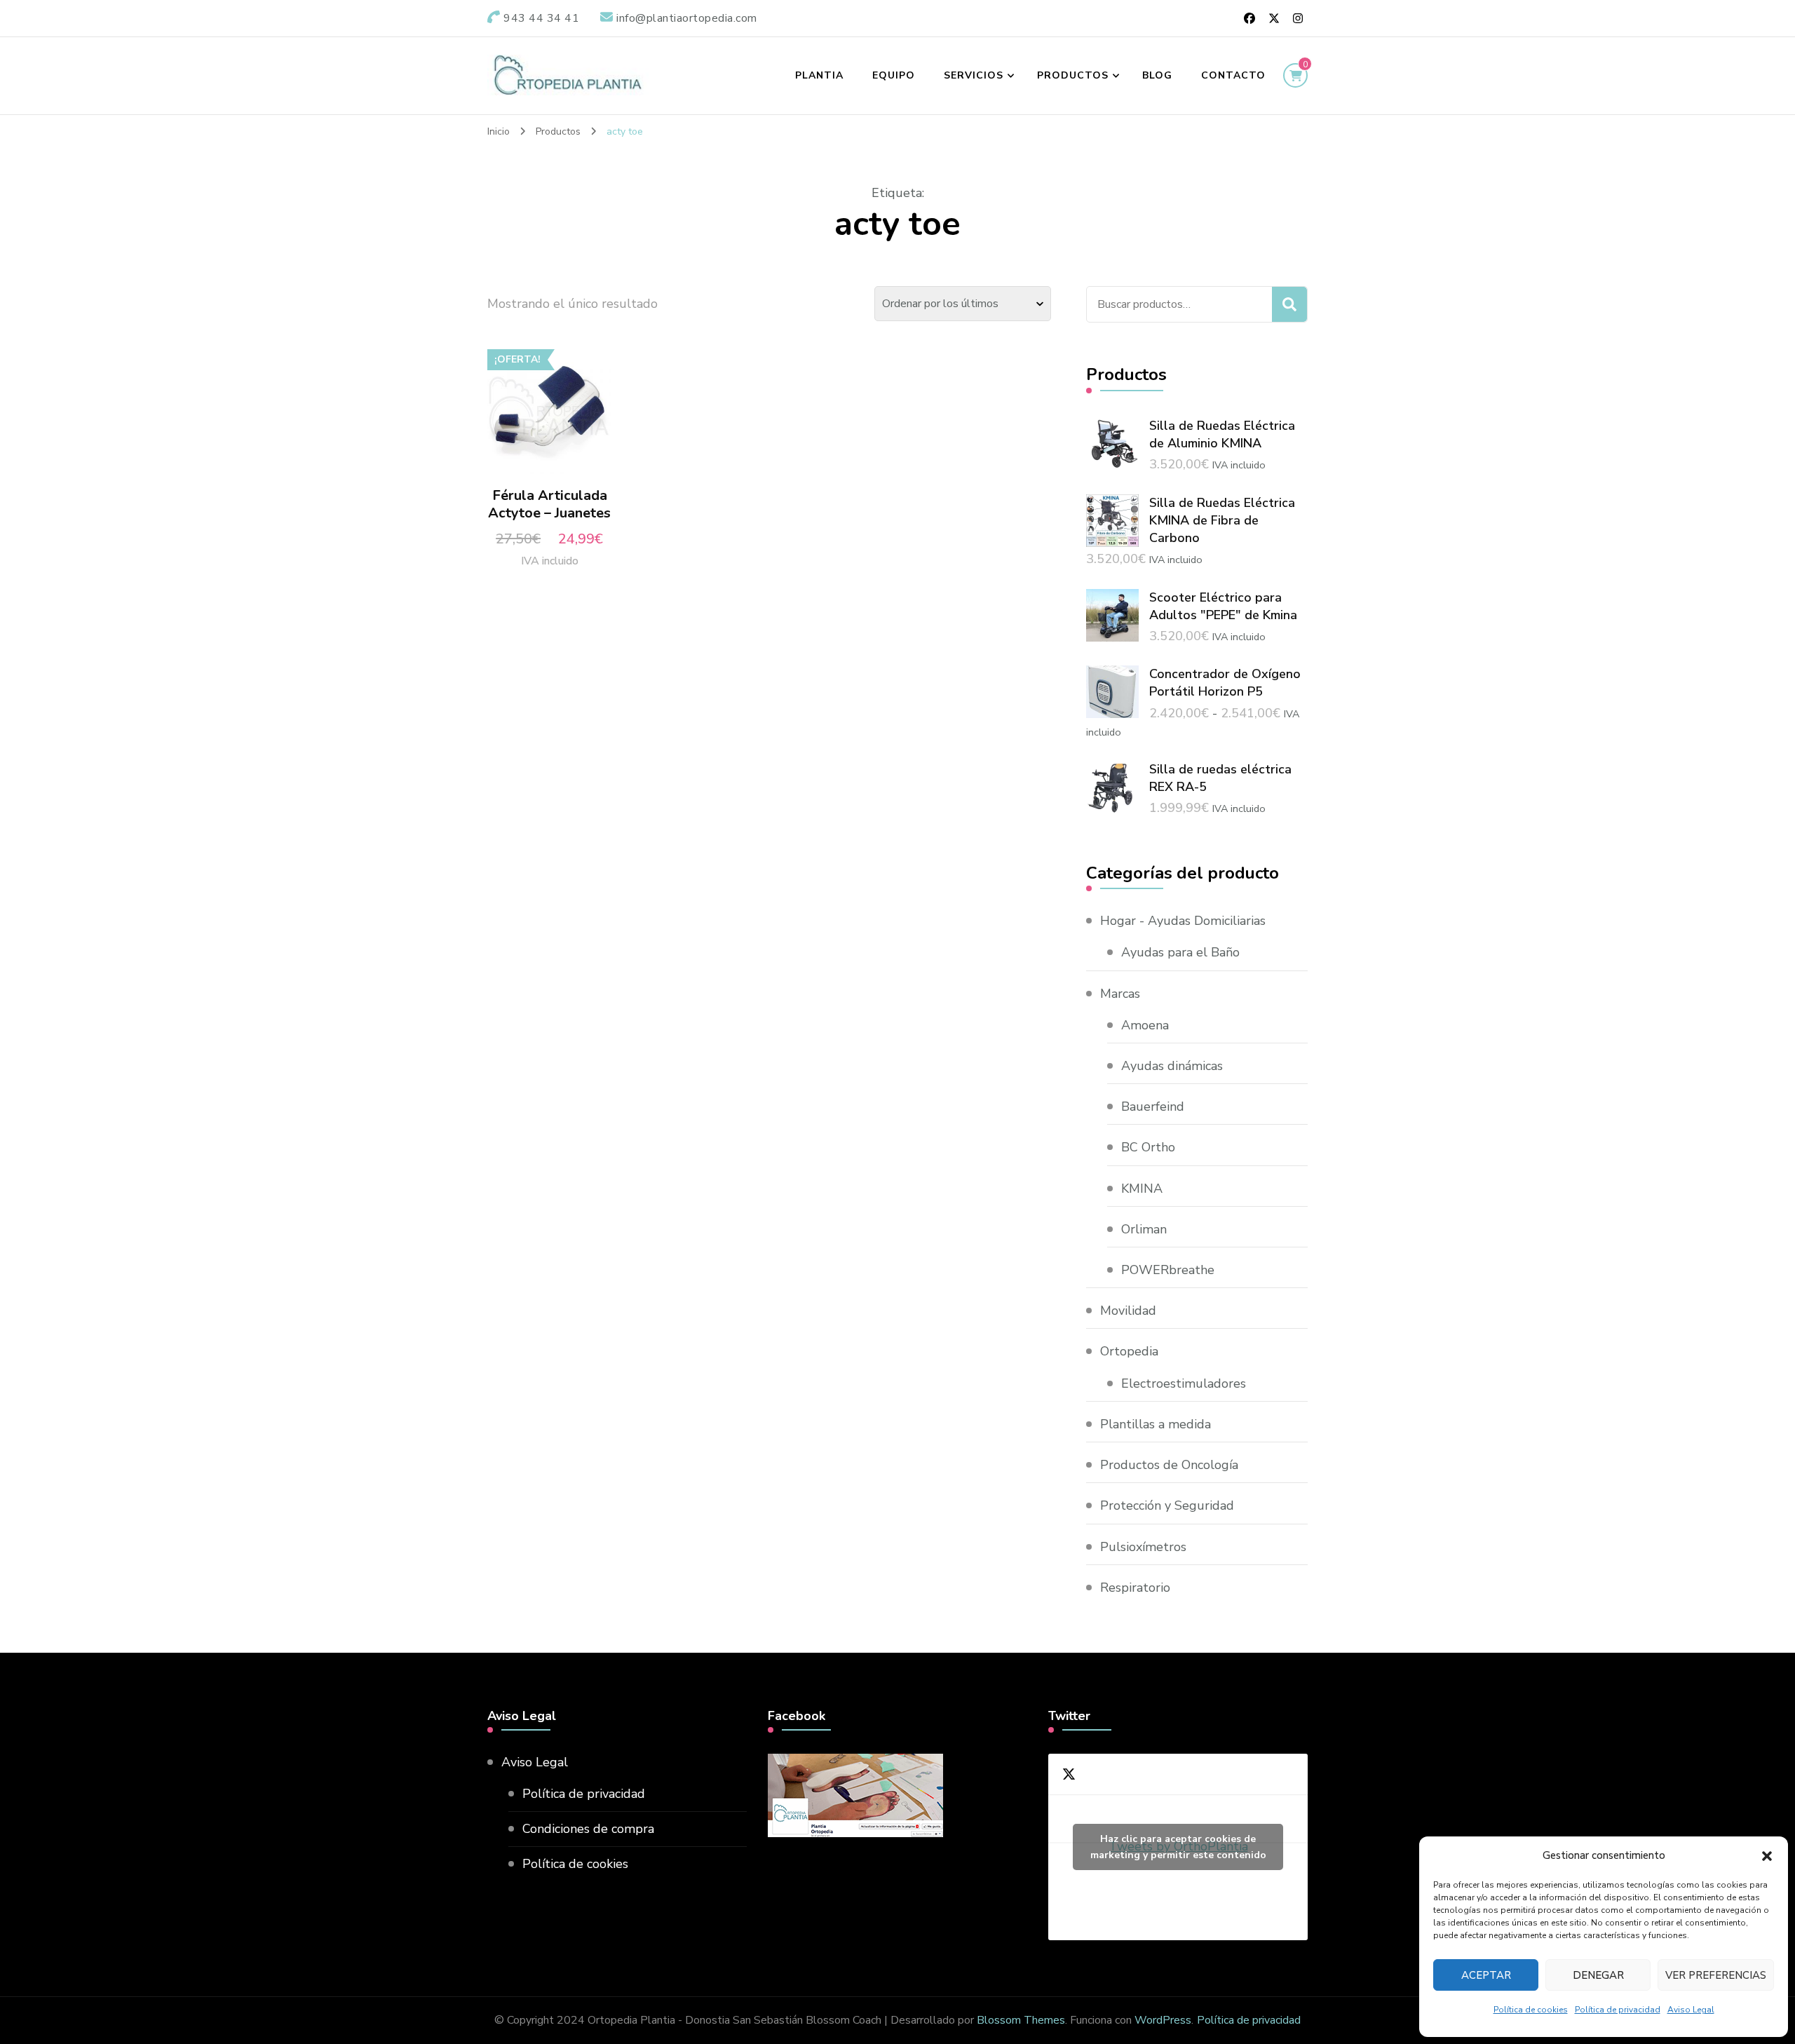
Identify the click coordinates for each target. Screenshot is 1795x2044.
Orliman (1144, 1229)
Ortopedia (1129, 1351)
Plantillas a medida (1156, 1424)
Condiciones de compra (588, 1829)
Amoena (1145, 1025)
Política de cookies (1531, 2010)
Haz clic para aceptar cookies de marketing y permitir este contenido (1178, 1847)
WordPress (1163, 2020)
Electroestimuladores (1184, 1383)
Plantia (819, 75)
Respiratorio (1135, 1588)
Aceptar (1486, 1975)
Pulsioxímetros (1143, 1547)
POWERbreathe (1168, 1270)
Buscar (1289, 304)
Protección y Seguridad (1167, 1505)
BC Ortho (1148, 1147)
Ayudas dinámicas (1172, 1066)
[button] (1767, 1856)
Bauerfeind (1153, 1106)
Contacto (1233, 75)
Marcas (1120, 994)
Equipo (894, 75)
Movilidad (1128, 1311)
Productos (1073, 75)
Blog (1157, 75)
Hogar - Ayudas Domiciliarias (1183, 921)
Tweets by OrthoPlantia (1178, 1847)
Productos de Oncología (1169, 1465)
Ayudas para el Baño (1180, 952)
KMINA (1142, 1189)
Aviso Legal (1691, 2010)
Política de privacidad (1618, 2010)
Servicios (974, 75)
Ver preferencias (1716, 1975)
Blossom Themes (1021, 2020)
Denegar (1598, 1975)
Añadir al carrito (549, 418)
